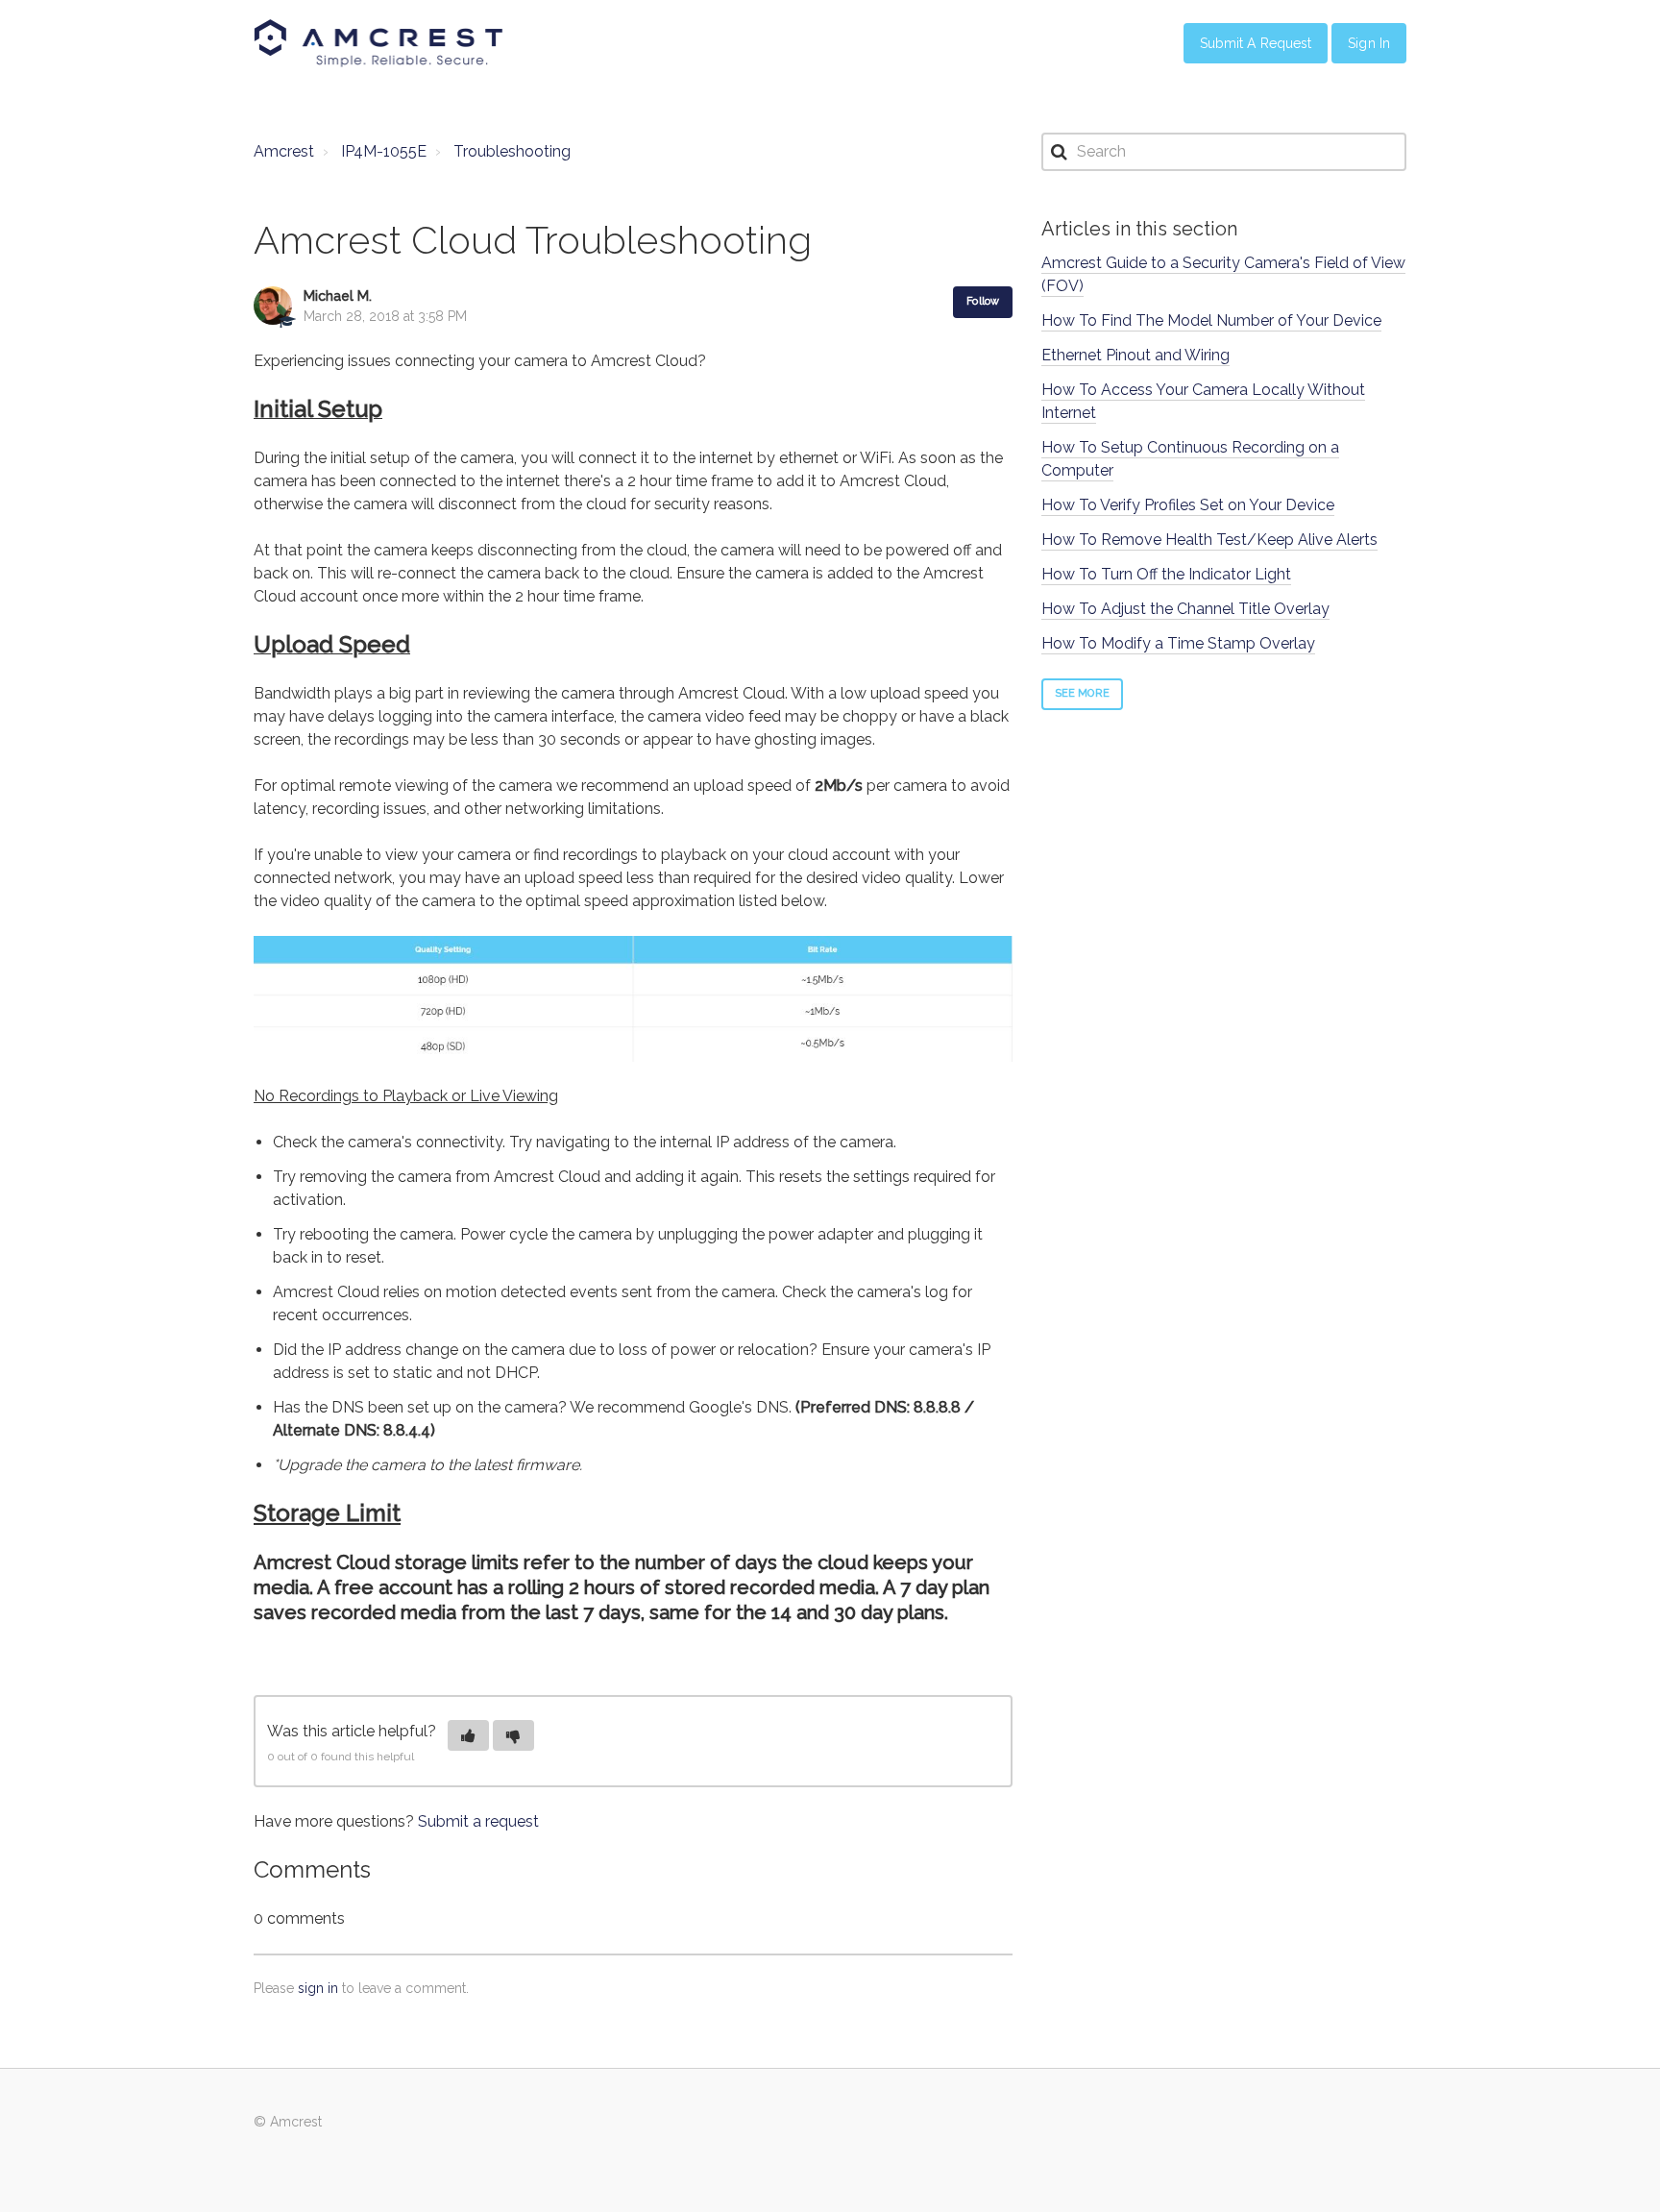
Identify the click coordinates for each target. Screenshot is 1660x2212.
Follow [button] (983, 301)
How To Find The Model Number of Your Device (1211, 320)
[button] (468, 1735)
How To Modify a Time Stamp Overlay (1178, 643)
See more (1082, 693)
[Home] (378, 43)
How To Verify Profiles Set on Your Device (1188, 505)
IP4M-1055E (384, 151)
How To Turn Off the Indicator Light (1166, 574)
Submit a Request (1256, 43)
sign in (318, 1988)
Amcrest (284, 151)
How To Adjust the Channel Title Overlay (1185, 609)
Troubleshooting (512, 151)
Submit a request (478, 1821)
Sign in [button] (1369, 43)
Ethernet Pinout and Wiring (1135, 355)
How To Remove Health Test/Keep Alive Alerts (1209, 540)
